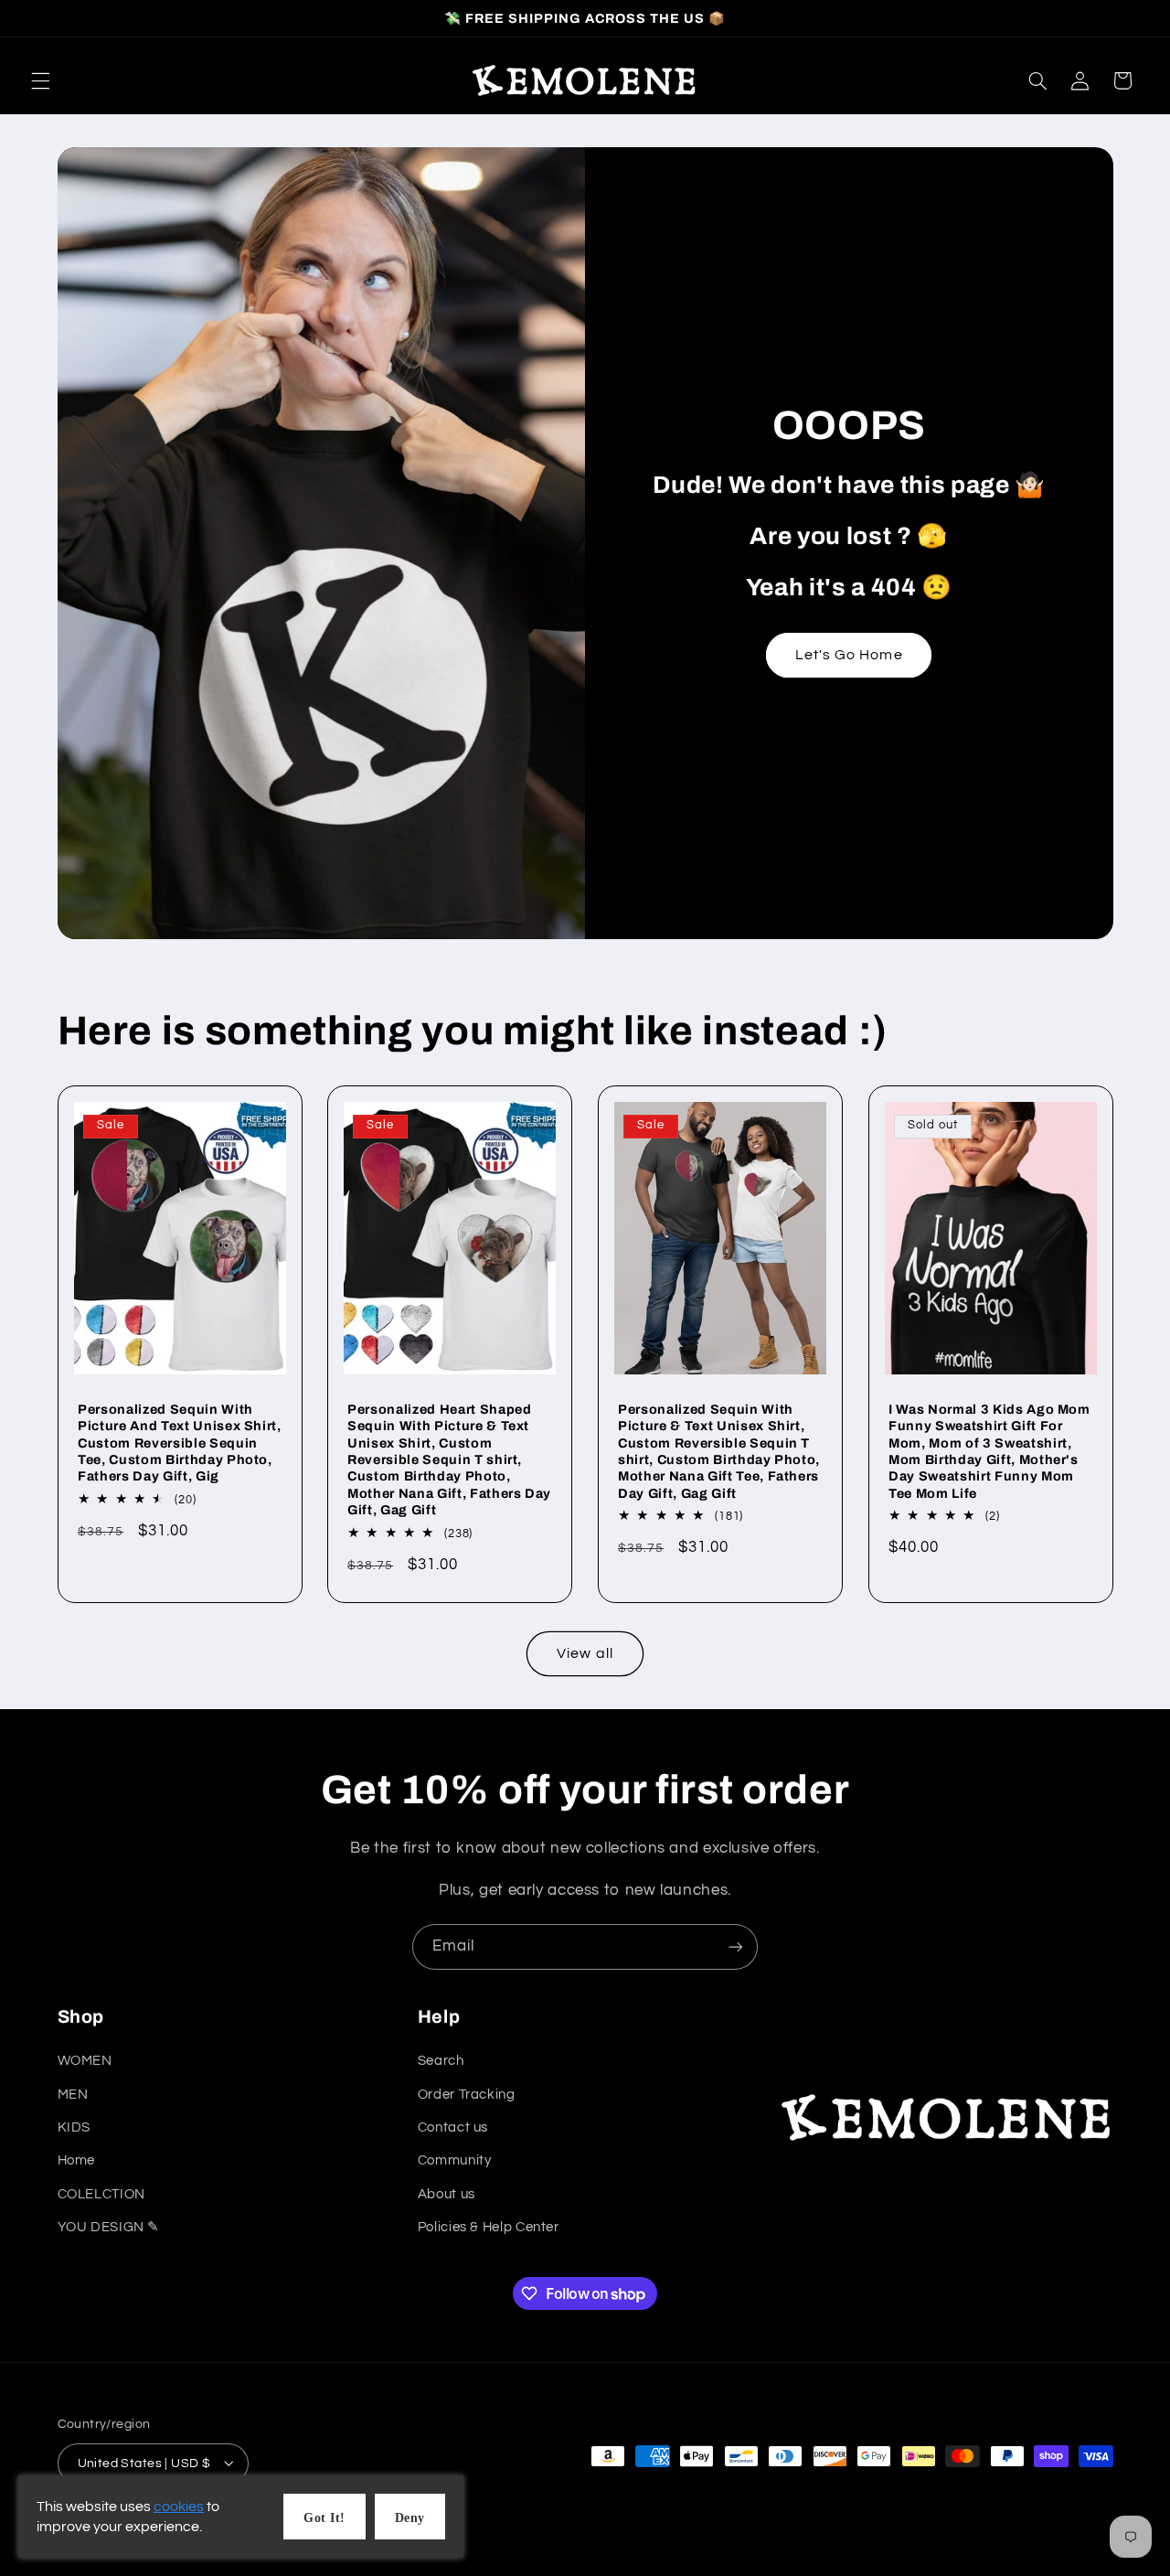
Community (455, 2161)
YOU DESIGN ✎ (109, 2228)
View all (585, 1653)
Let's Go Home (849, 655)
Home (77, 2161)
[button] (40, 80)
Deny (410, 2518)
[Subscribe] (736, 1946)
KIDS (74, 2128)
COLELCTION (101, 2194)
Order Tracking (467, 2095)
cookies (179, 2507)
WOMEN (85, 2062)
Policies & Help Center (489, 2228)
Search (441, 2062)
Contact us (453, 2128)
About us (447, 2194)
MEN (73, 2095)
